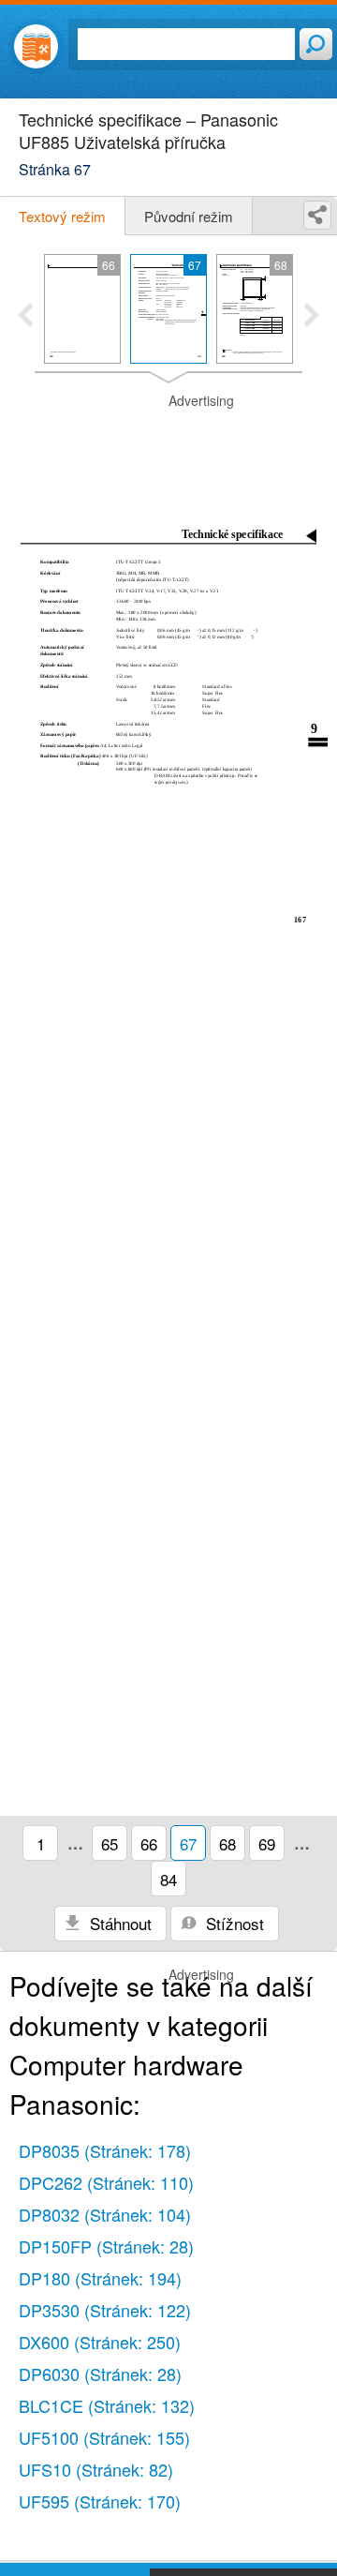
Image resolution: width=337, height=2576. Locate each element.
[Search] (316, 44)
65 (110, 1843)
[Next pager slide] (311, 317)
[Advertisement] (168, 439)
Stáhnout (118, 1923)
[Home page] (36, 46)
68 (227, 1843)
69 (267, 1843)
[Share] (317, 215)
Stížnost (233, 1923)
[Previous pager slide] (26, 317)
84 (168, 1879)
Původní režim (189, 216)
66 (149, 1843)
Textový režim (62, 216)
